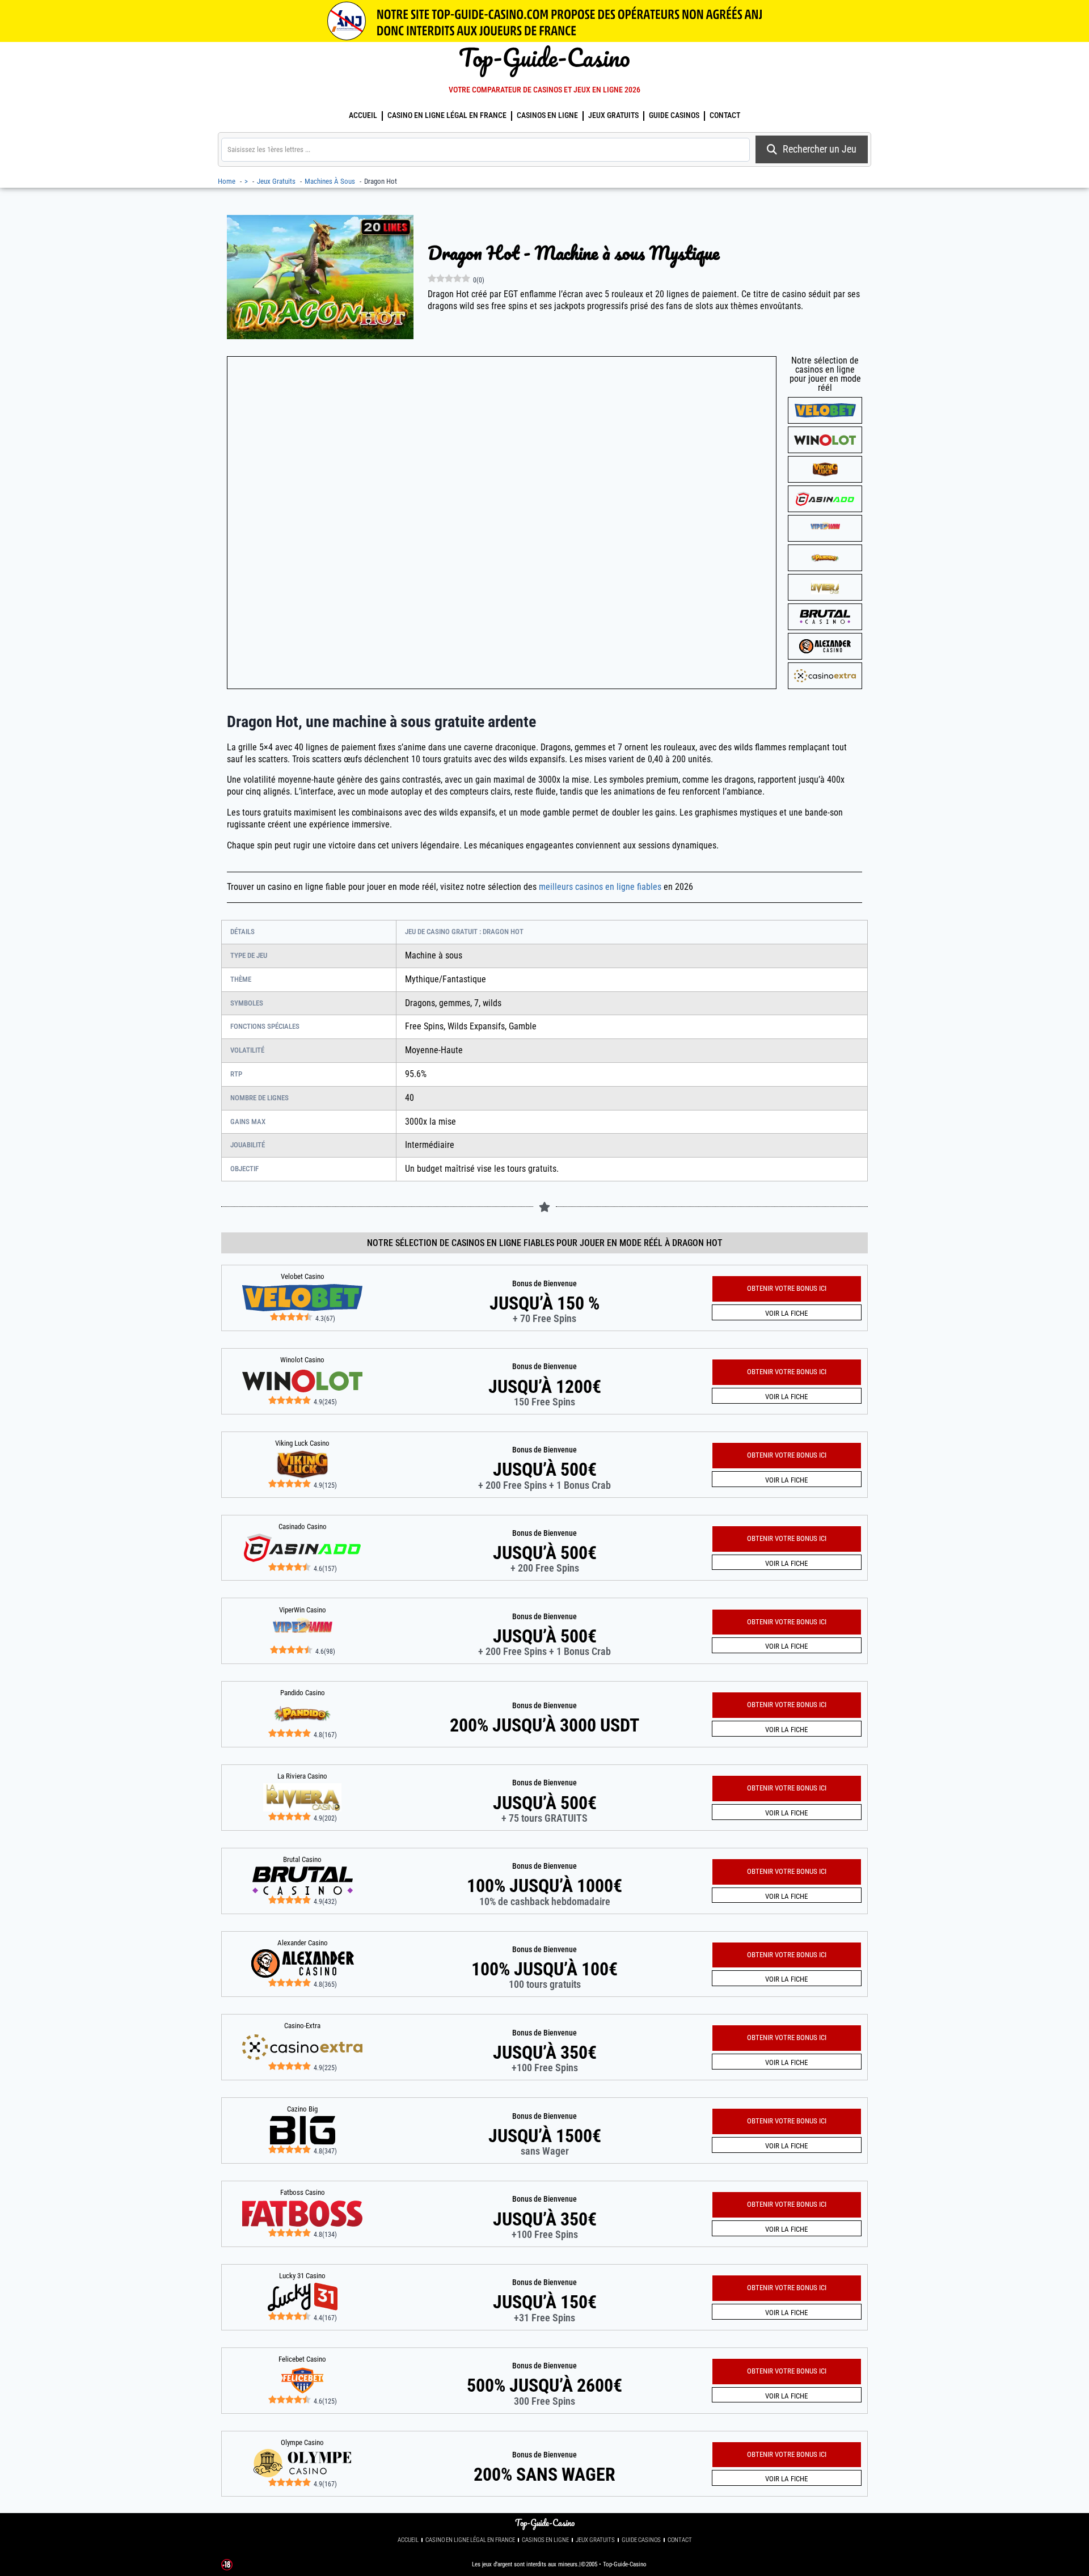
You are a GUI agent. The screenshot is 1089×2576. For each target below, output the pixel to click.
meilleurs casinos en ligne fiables (600, 887)
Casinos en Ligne (547, 115)
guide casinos (674, 115)
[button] (787, 2455)
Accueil (363, 115)
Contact (725, 115)
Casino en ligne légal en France (447, 115)
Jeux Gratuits (613, 115)
